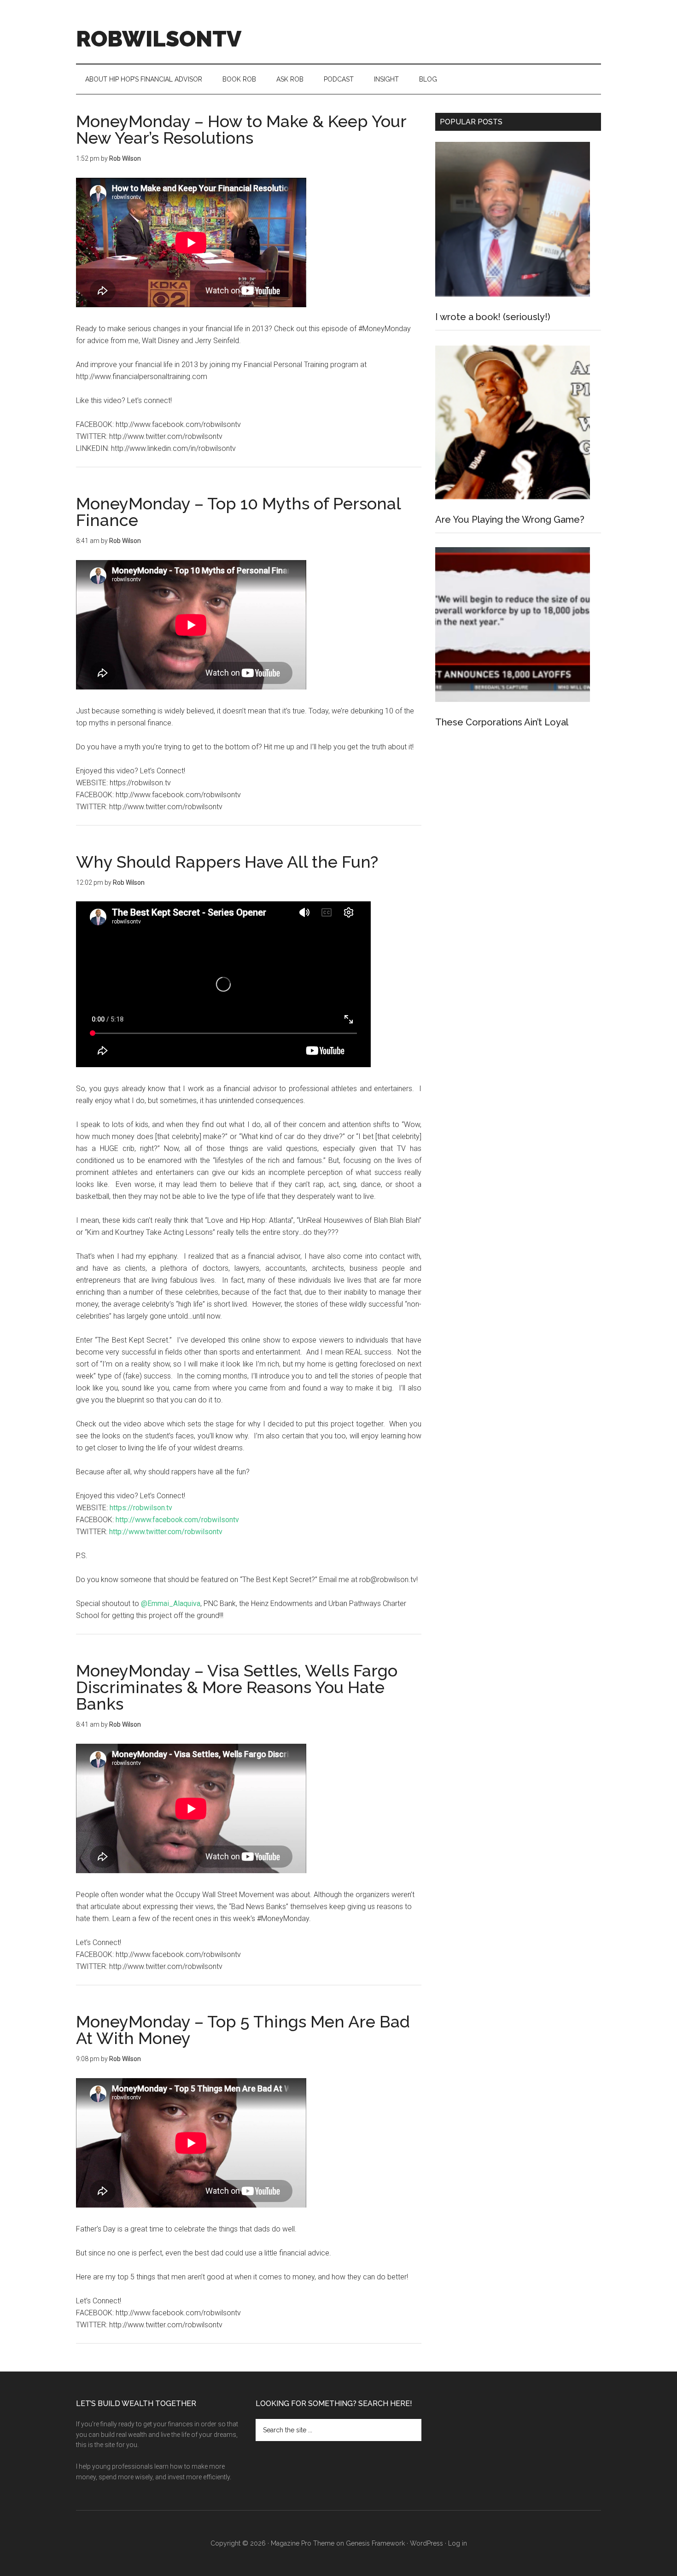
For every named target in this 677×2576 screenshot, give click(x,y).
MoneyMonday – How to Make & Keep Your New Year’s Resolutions (241, 129)
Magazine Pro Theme (303, 2543)
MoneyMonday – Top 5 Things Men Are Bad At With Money (243, 2030)
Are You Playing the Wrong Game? (510, 520)
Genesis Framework (375, 2543)
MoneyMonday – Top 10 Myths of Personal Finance (238, 512)
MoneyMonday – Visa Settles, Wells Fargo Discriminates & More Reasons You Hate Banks (237, 1687)
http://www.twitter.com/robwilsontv (166, 1532)
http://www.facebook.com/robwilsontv (177, 1520)
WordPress (426, 2543)
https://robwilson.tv (141, 1508)
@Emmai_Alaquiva (171, 1603)
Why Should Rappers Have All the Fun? (227, 862)
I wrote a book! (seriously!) (493, 317)
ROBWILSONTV (159, 39)
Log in (458, 2543)
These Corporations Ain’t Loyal (502, 722)
